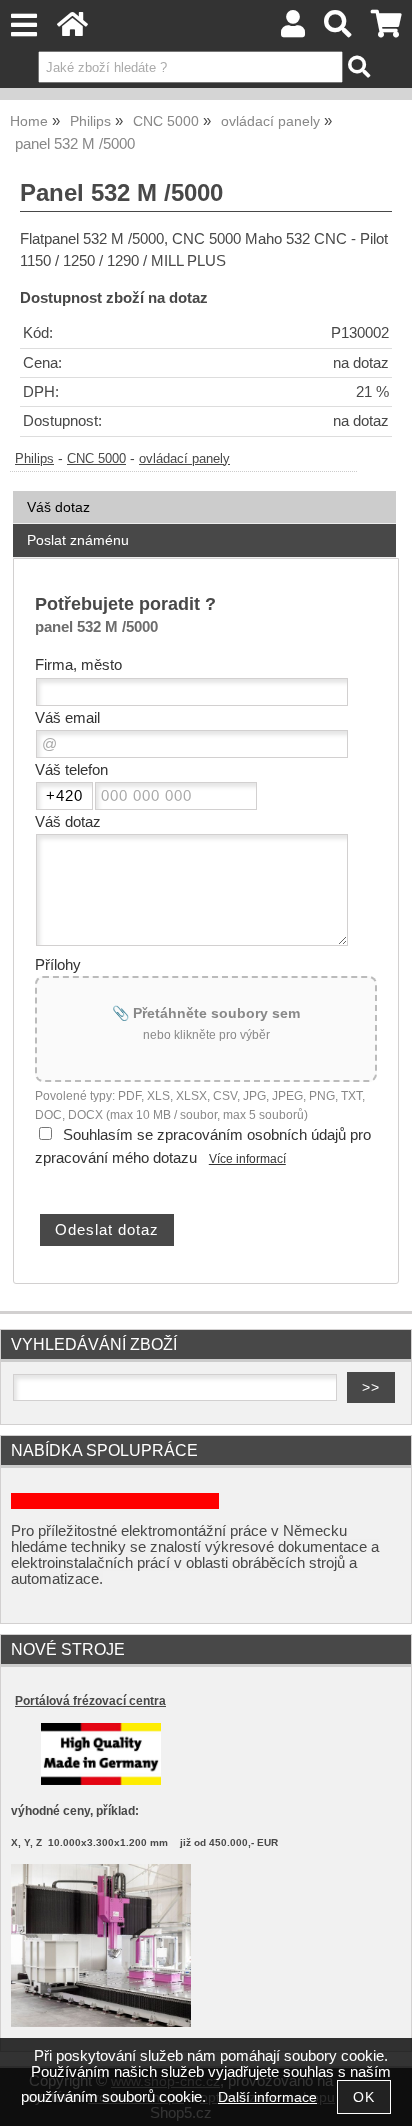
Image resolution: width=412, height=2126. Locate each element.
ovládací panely (184, 459)
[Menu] (23, 25)
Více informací (247, 1159)
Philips (34, 459)
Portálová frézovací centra (90, 1701)
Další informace (267, 2097)
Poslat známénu (78, 540)
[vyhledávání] (338, 29)
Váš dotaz (58, 507)
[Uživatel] (293, 29)
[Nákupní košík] (386, 29)
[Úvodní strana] (72, 29)
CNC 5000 (96, 459)
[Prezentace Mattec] (101, 2022)
